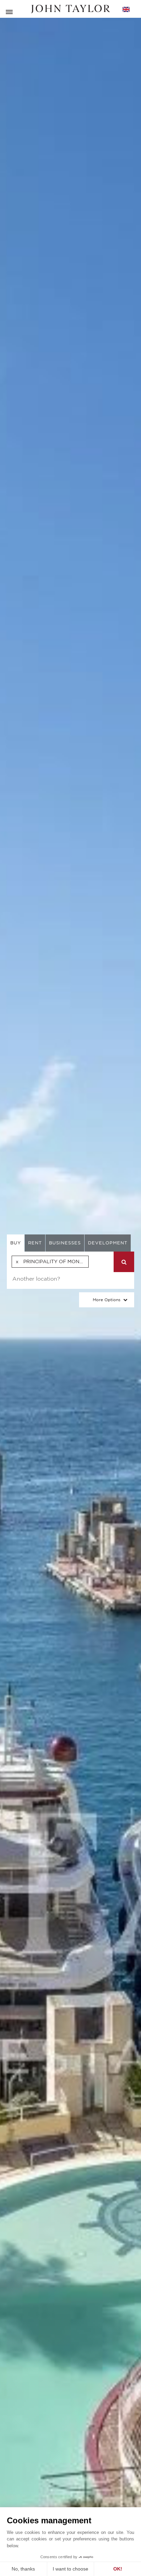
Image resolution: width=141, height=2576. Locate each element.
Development (108, 1243)
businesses (65, 1243)
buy (16, 1243)
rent (35, 1243)
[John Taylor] (70, 9)
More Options (107, 1300)
